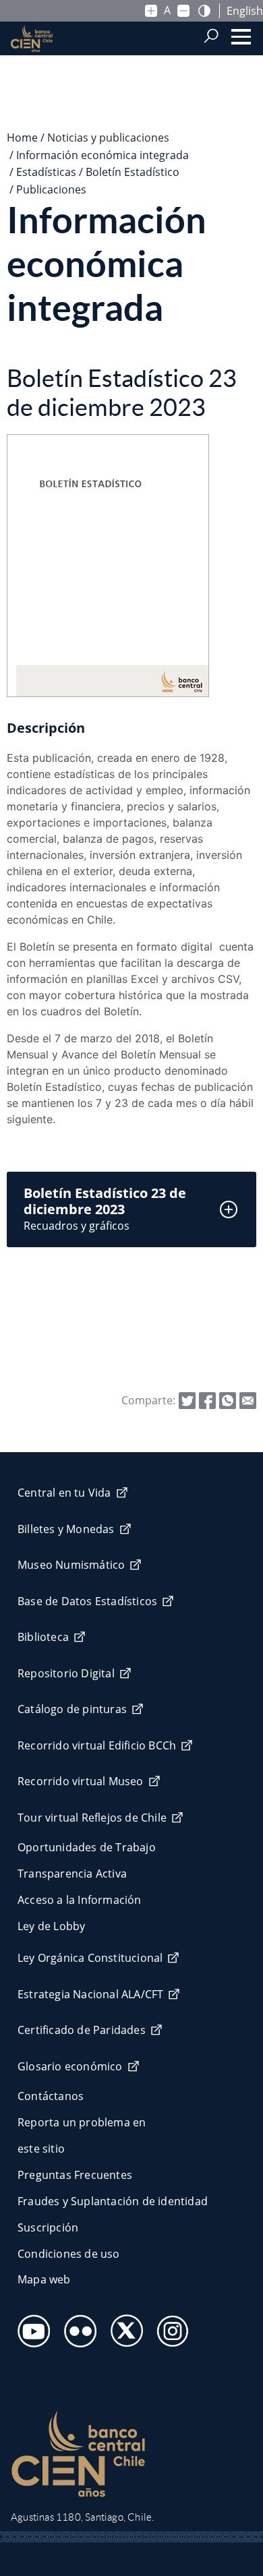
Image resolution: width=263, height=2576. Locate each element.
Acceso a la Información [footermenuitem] (80, 1900)
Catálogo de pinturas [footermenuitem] (72, 1709)
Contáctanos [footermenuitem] (51, 2096)
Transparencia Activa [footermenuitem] (72, 1874)
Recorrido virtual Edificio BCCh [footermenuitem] (97, 1745)
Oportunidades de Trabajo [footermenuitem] (87, 1847)
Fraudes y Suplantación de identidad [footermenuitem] (113, 2201)
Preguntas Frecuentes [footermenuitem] (75, 2175)
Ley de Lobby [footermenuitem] (51, 1926)
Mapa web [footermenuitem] (44, 2279)
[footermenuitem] (30, 2327)
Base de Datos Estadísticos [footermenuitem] (87, 1601)
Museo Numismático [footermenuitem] (71, 1565)
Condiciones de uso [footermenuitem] (69, 2254)
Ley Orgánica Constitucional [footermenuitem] (90, 1958)
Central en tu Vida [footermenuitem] (64, 1493)
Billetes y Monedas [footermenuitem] (66, 1529)
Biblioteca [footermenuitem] (43, 1637)
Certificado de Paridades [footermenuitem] (82, 2030)
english (245, 11)
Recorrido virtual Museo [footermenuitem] (81, 1781)
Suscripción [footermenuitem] (48, 2227)
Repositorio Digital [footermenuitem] (66, 1673)
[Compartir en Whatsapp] (228, 1400)
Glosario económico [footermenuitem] (70, 2066)
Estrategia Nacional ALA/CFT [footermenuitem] (90, 1994)
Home (22, 138)
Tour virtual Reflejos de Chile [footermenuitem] (92, 1818)
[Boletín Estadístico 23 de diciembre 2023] (248, 1400)
